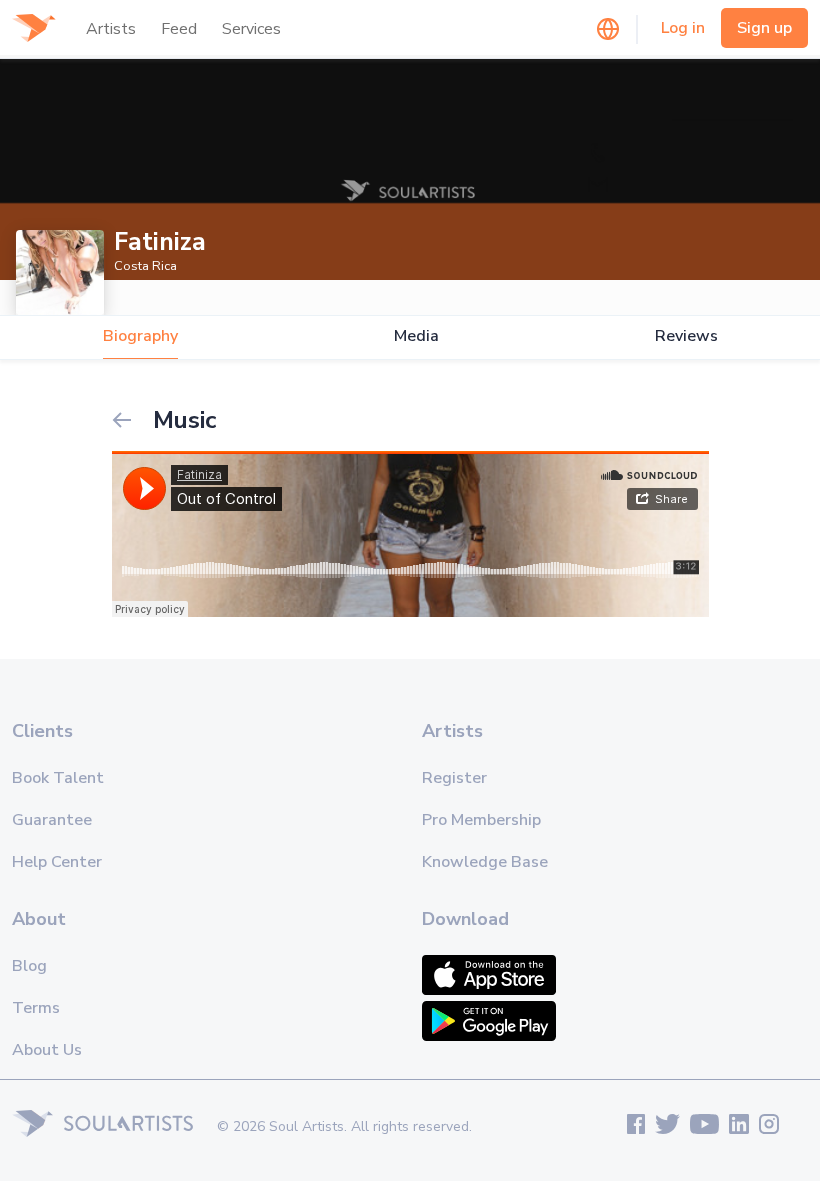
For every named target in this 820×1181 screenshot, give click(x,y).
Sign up (764, 28)
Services (251, 29)
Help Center (57, 862)
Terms (36, 1008)
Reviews (686, 336)
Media (416, 336)
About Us (47, 1050)
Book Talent (58, 778)
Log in (683, 28)
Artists (111, 29)
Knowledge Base (485, 862)
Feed (179, 29)
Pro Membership (481, 820)
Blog (29, 966)
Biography (140, 336)
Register (454, 778)
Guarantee (52, 820)
